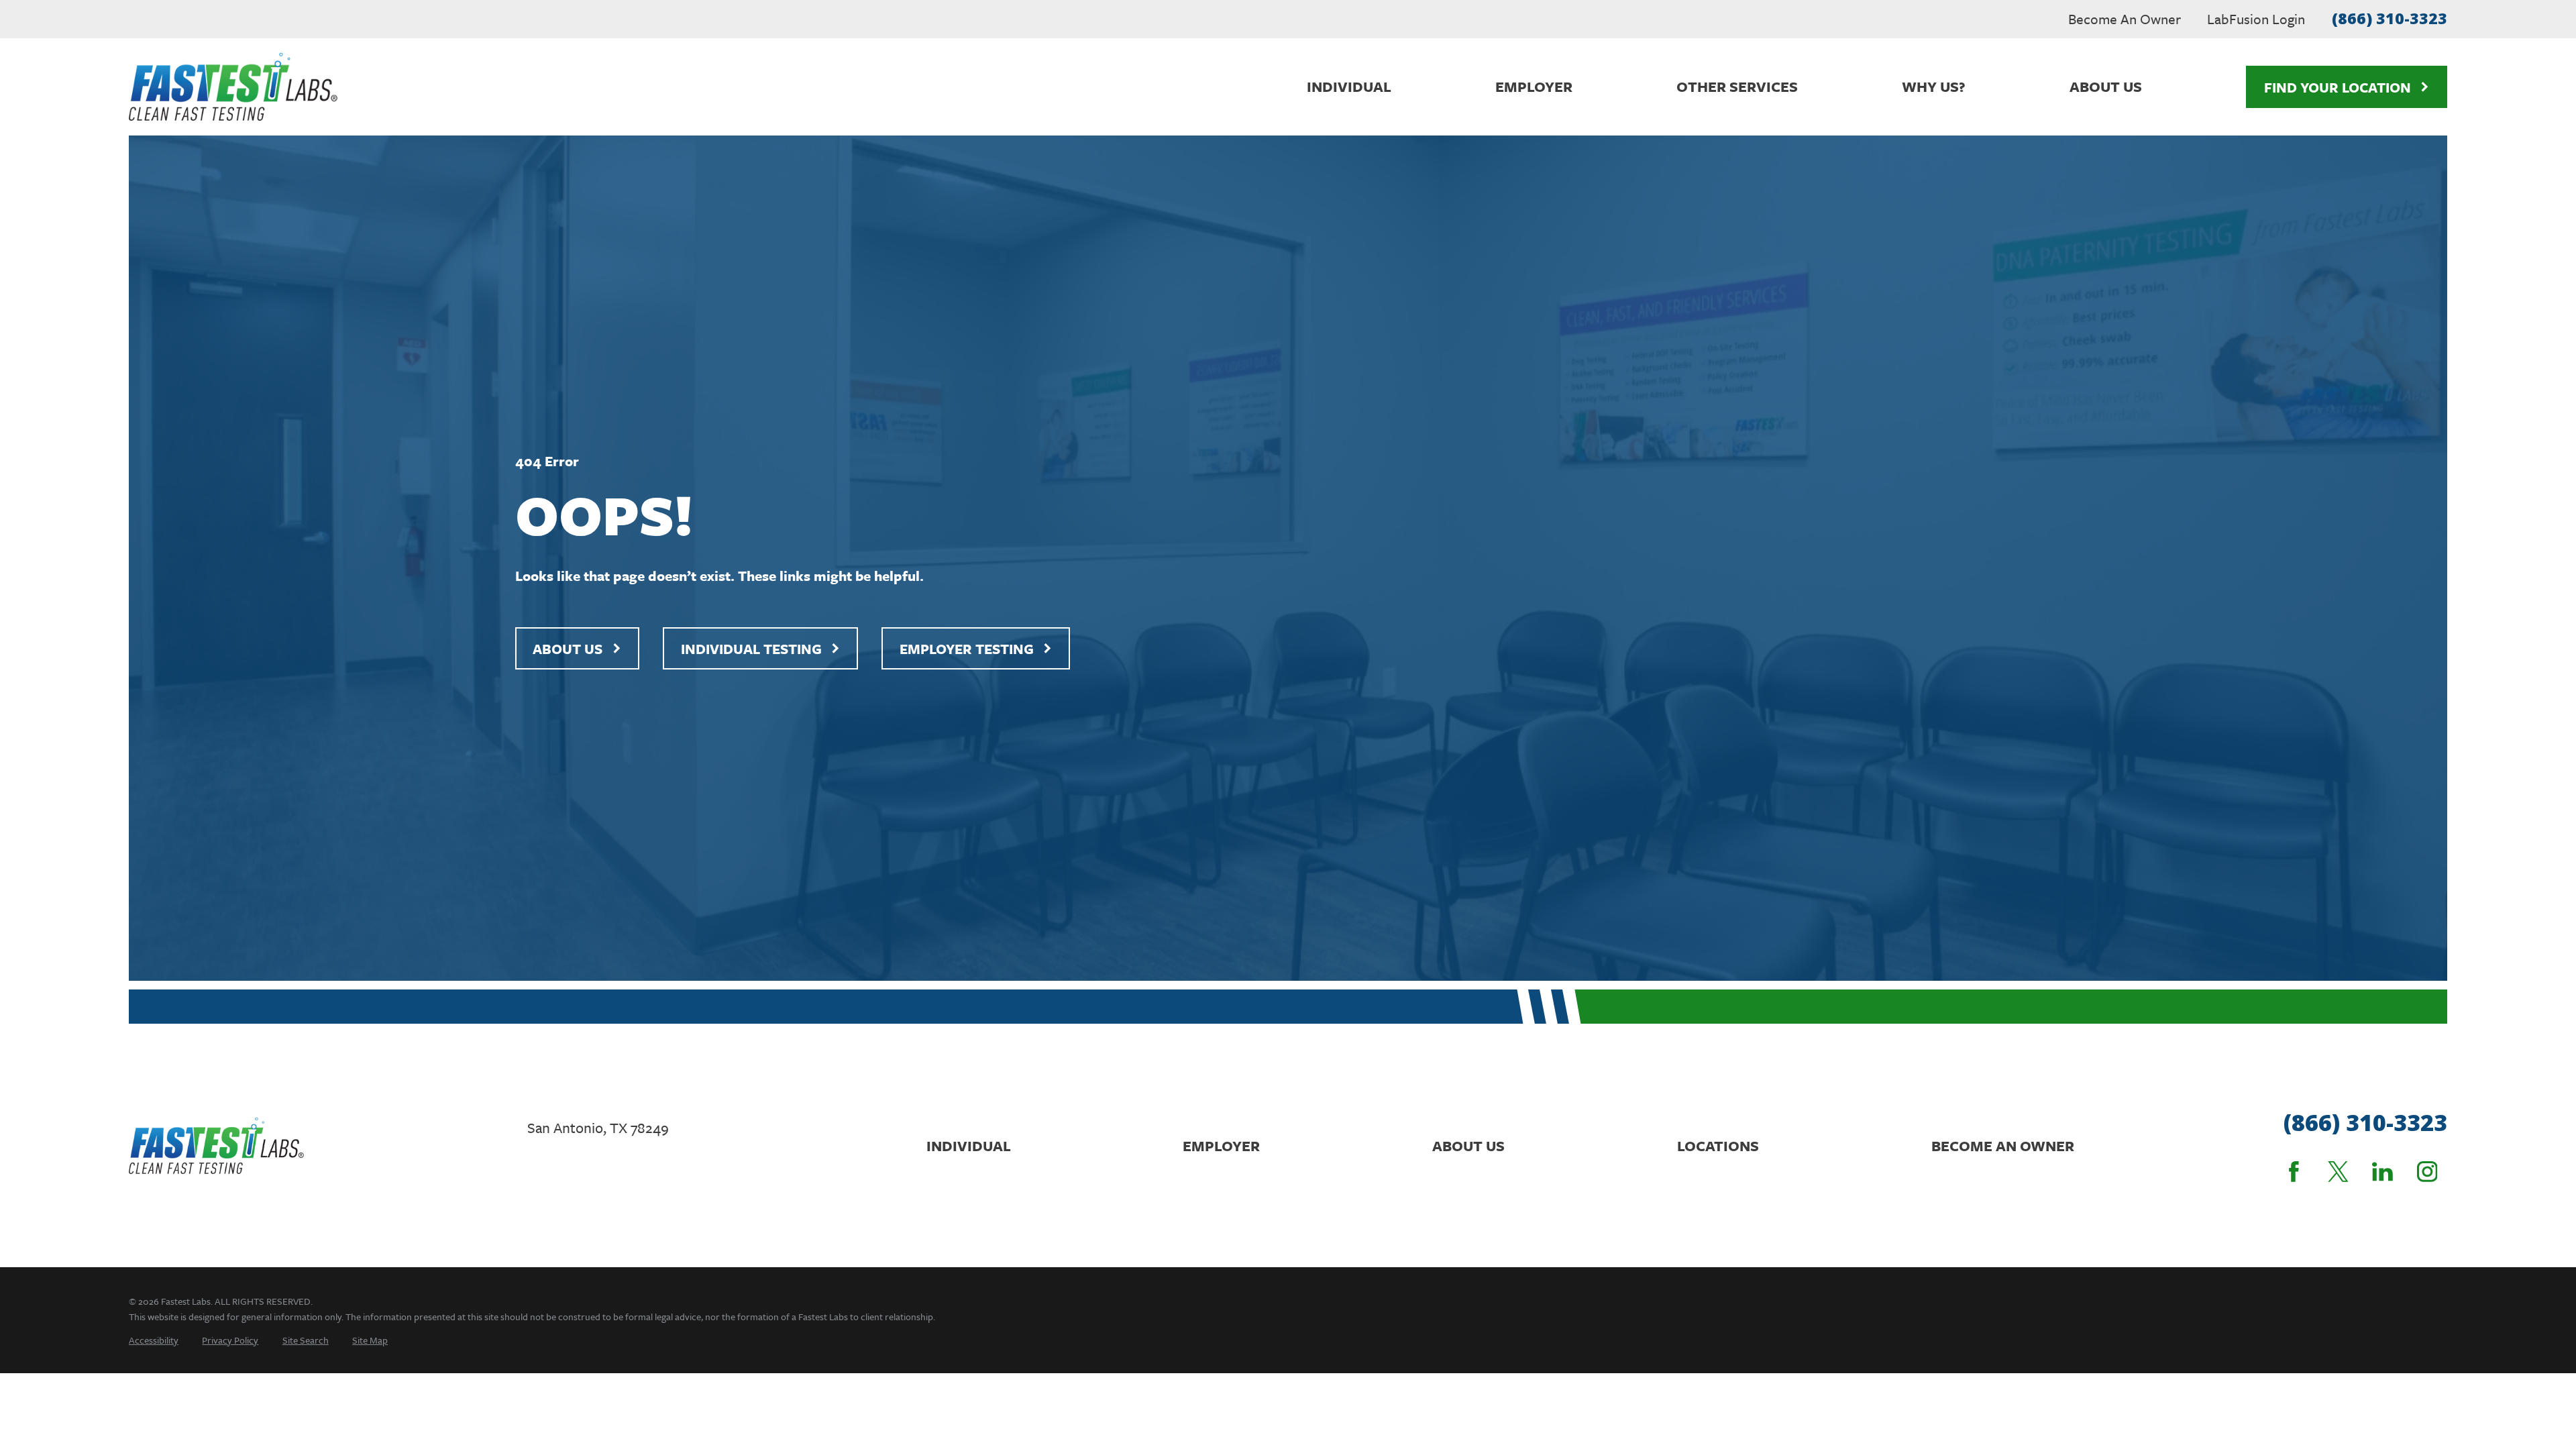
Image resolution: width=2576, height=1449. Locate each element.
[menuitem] (154, 1340)
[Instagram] (2427, 1172)
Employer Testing (967, 649)
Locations (1718, 1145)
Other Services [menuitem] (1737, 86)
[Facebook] (2294, 1172)
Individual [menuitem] (1349, 86)
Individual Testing (751, 649)
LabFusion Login (2256, 19)
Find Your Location (2338, 87)
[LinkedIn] (2382, 1172)
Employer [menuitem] (1534, 86)
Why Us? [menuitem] (1934, 86)
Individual (969, 1145)
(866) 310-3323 (2390, 18)
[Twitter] (2338, 1172)
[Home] (233, 87)
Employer (1221, 1145)
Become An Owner (2125, 19)
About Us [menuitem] (2106, 86)
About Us (568, 649)
